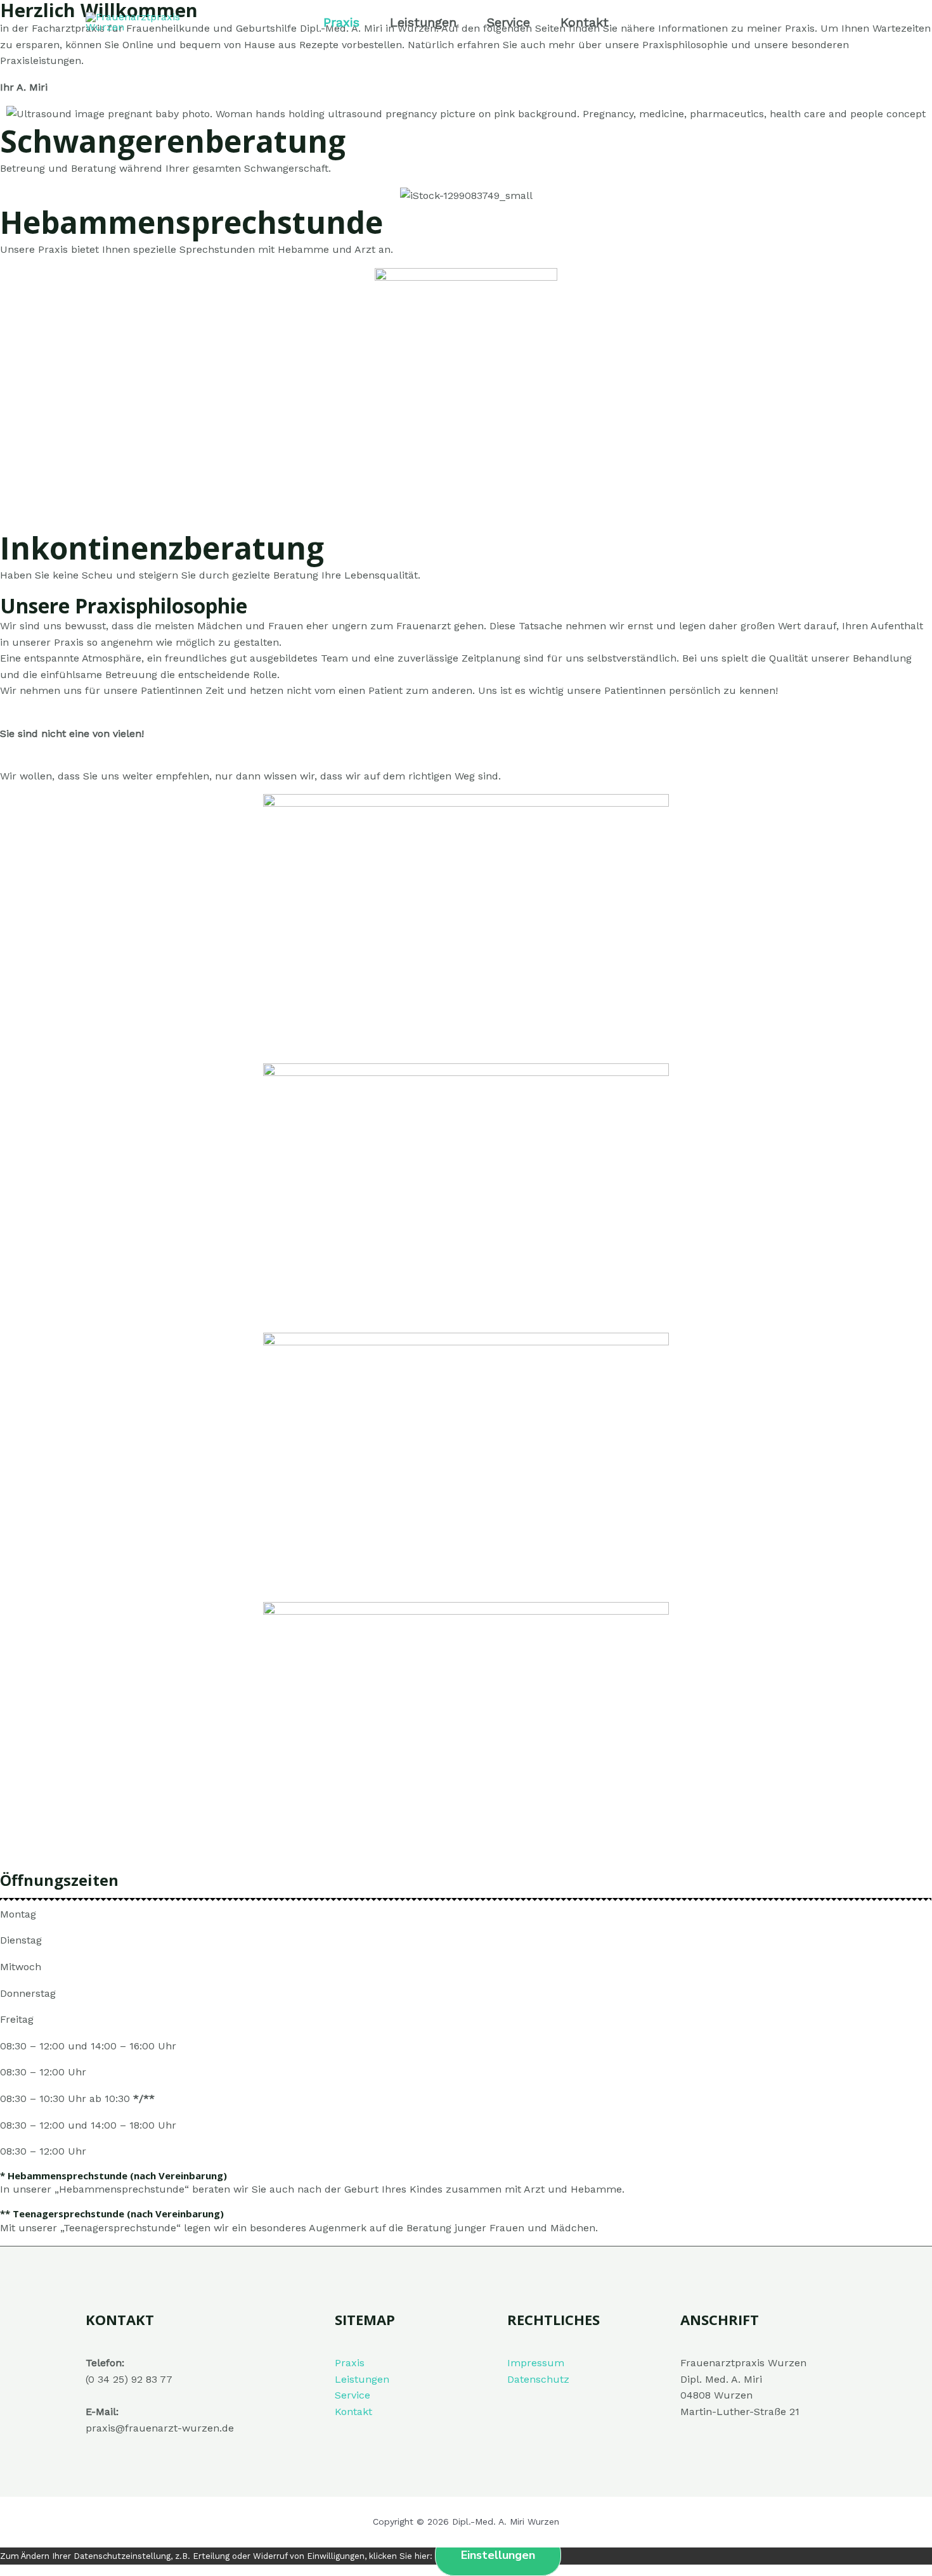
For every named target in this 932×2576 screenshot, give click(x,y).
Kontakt (585, 22)
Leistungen (423, 22)
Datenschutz (538, 2379)
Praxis (341, 22)
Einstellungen (498, 2555)
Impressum (536, 2363)
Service (508, 22)
